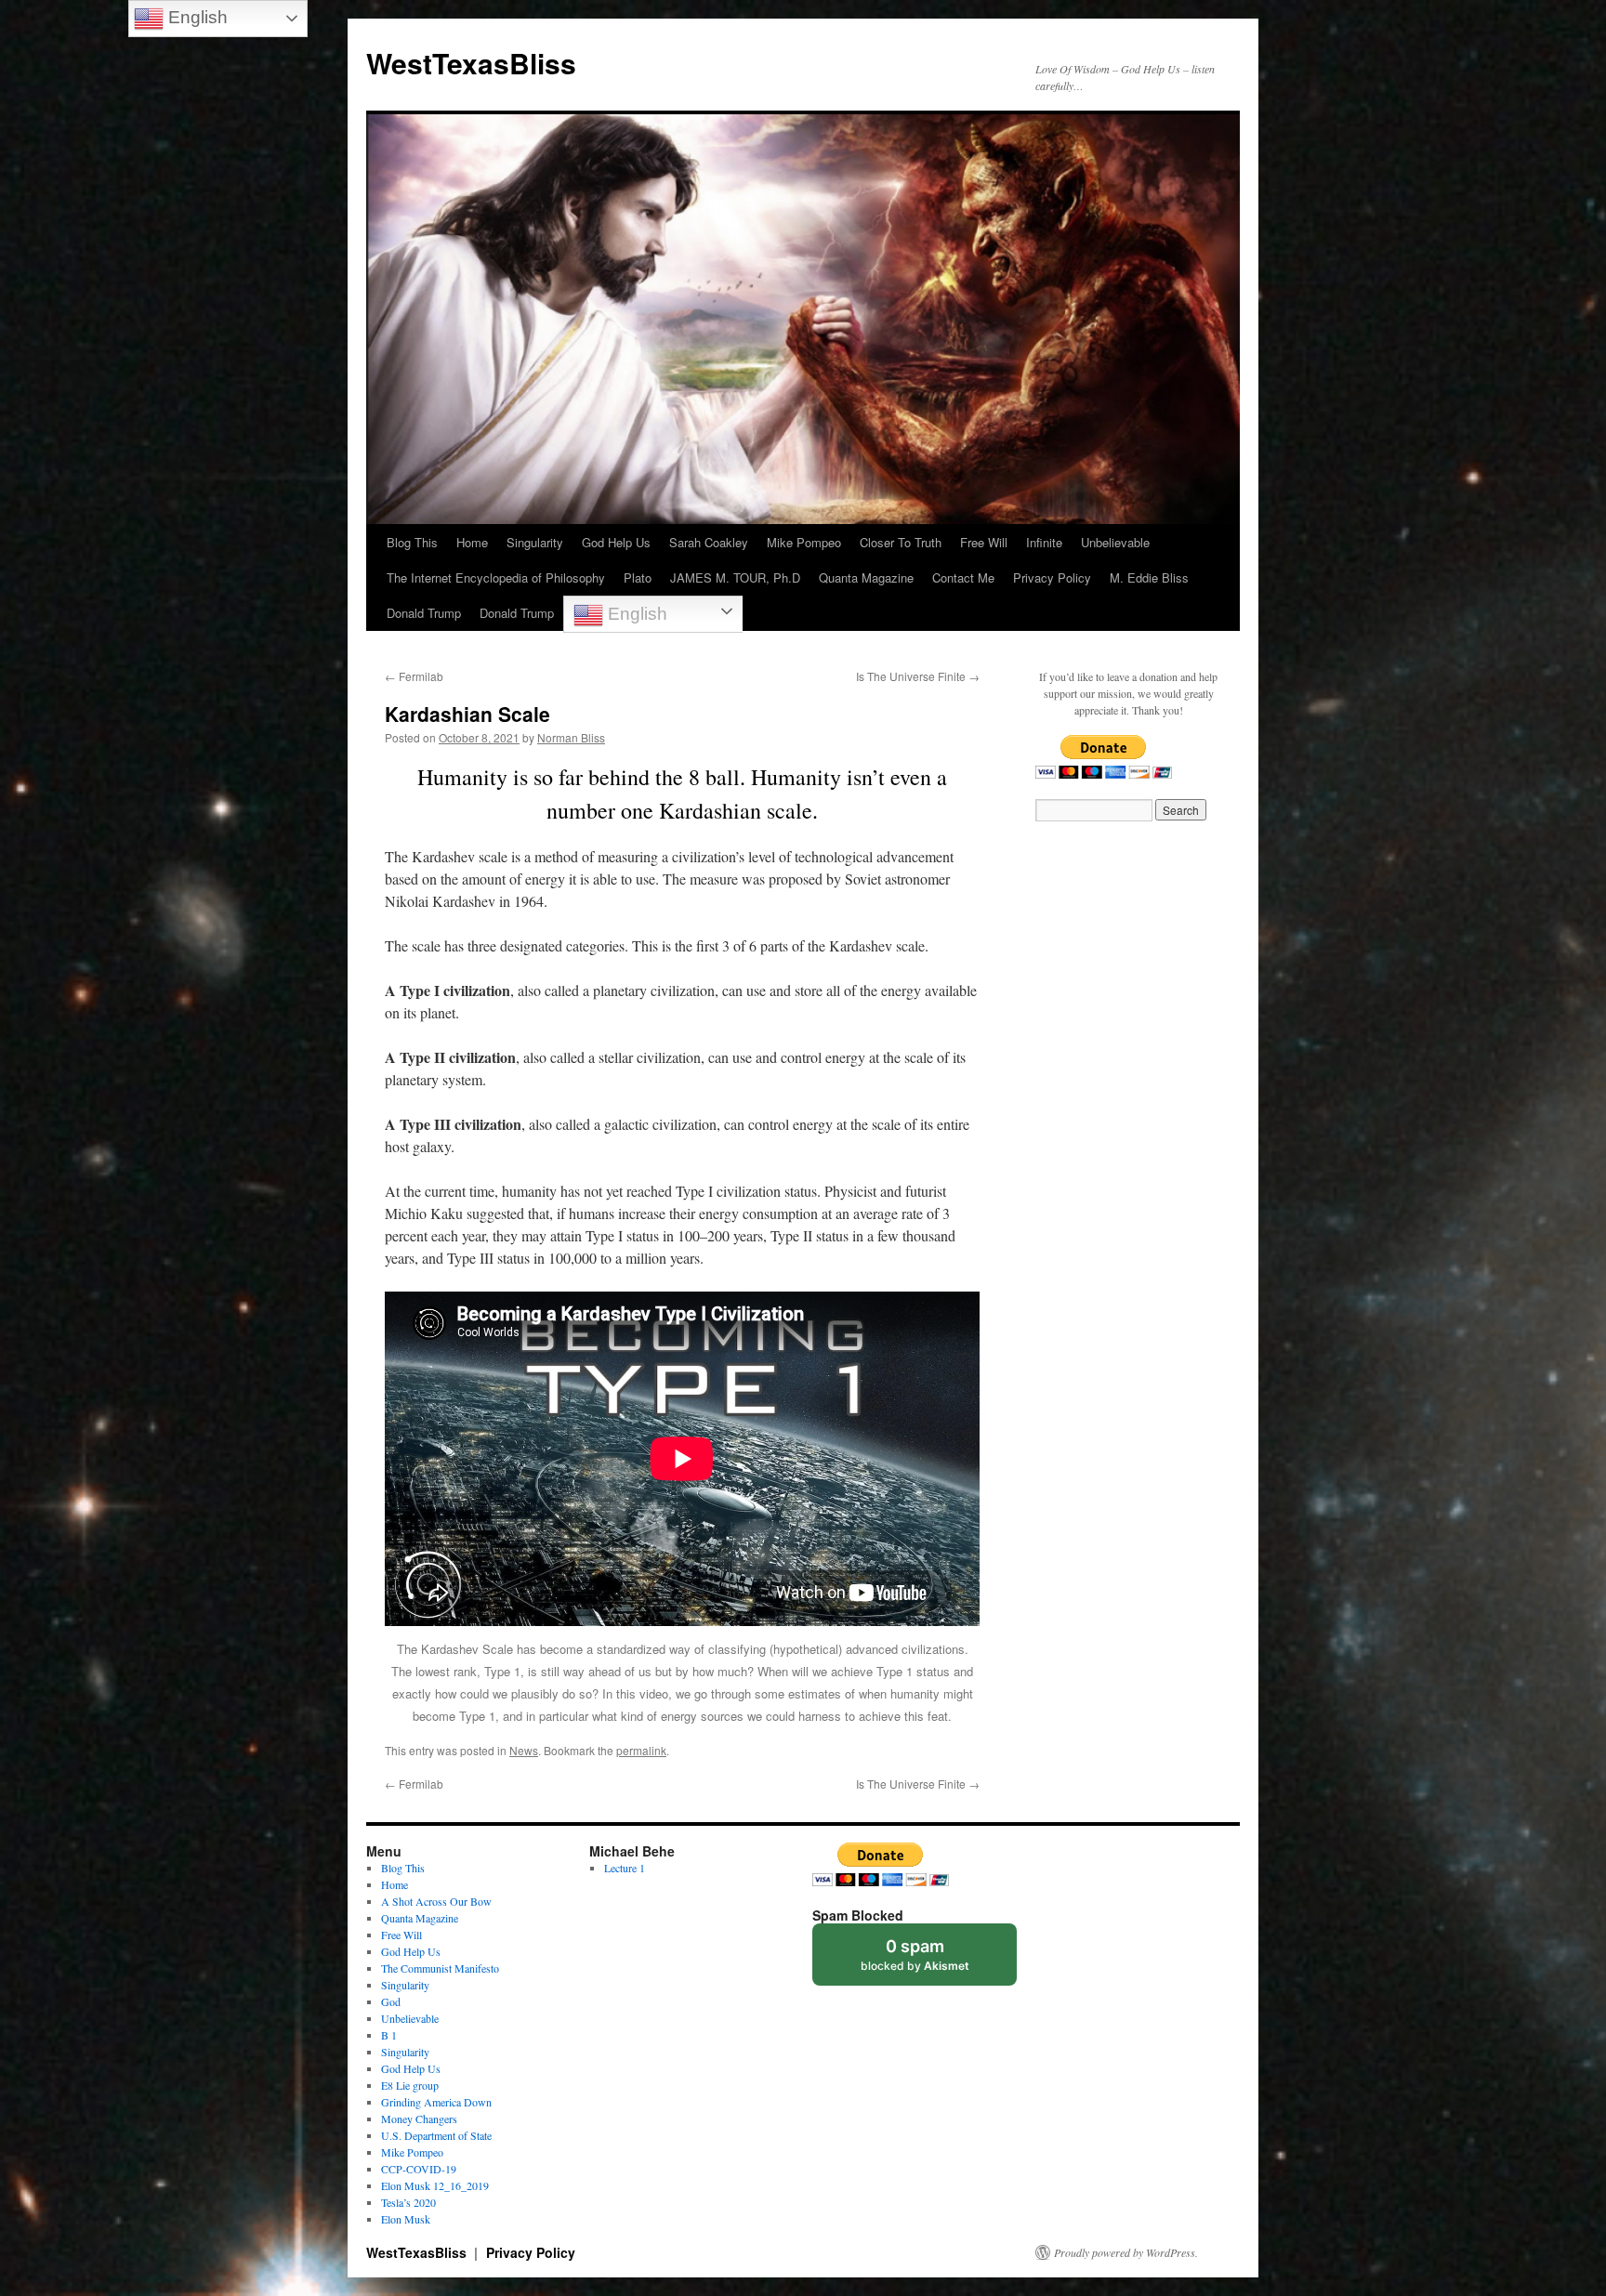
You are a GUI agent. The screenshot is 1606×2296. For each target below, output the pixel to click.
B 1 (389, 2035)
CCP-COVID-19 (419, 2169)
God (391, 2001)
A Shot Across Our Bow (436, 1901)
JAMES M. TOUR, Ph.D (735, 577)
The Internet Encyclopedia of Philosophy (496, 577)
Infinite (1044, 542)
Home (472, 542)
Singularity (535, 542)
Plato (638, 577)
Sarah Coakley (709, 542)
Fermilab (414, 676)
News (524, 1750)
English (635, 614)
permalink (641, 1750)
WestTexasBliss (471, 63)
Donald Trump (424, 613)
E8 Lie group (410, 2085)
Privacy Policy (1052, 577)
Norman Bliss (571, 737)
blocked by (915, 1955)
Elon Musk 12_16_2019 (435, 2185)
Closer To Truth (901, 542)
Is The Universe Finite (918, 676)
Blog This (412, 542)
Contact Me (963, 577)
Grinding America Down (436, 2102)
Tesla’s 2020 (408, 2202)
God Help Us (616, 542)
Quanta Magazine (866, 577)
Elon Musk (406, 2219)
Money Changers (419, 2119)
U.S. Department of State (436, 2135)
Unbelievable (1115, 542)
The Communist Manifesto (440, 1968)
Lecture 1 (625, 1868)
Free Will (984, 542)
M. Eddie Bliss (1149, 577)
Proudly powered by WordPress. (1126, 2252)
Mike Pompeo (804, 542)
